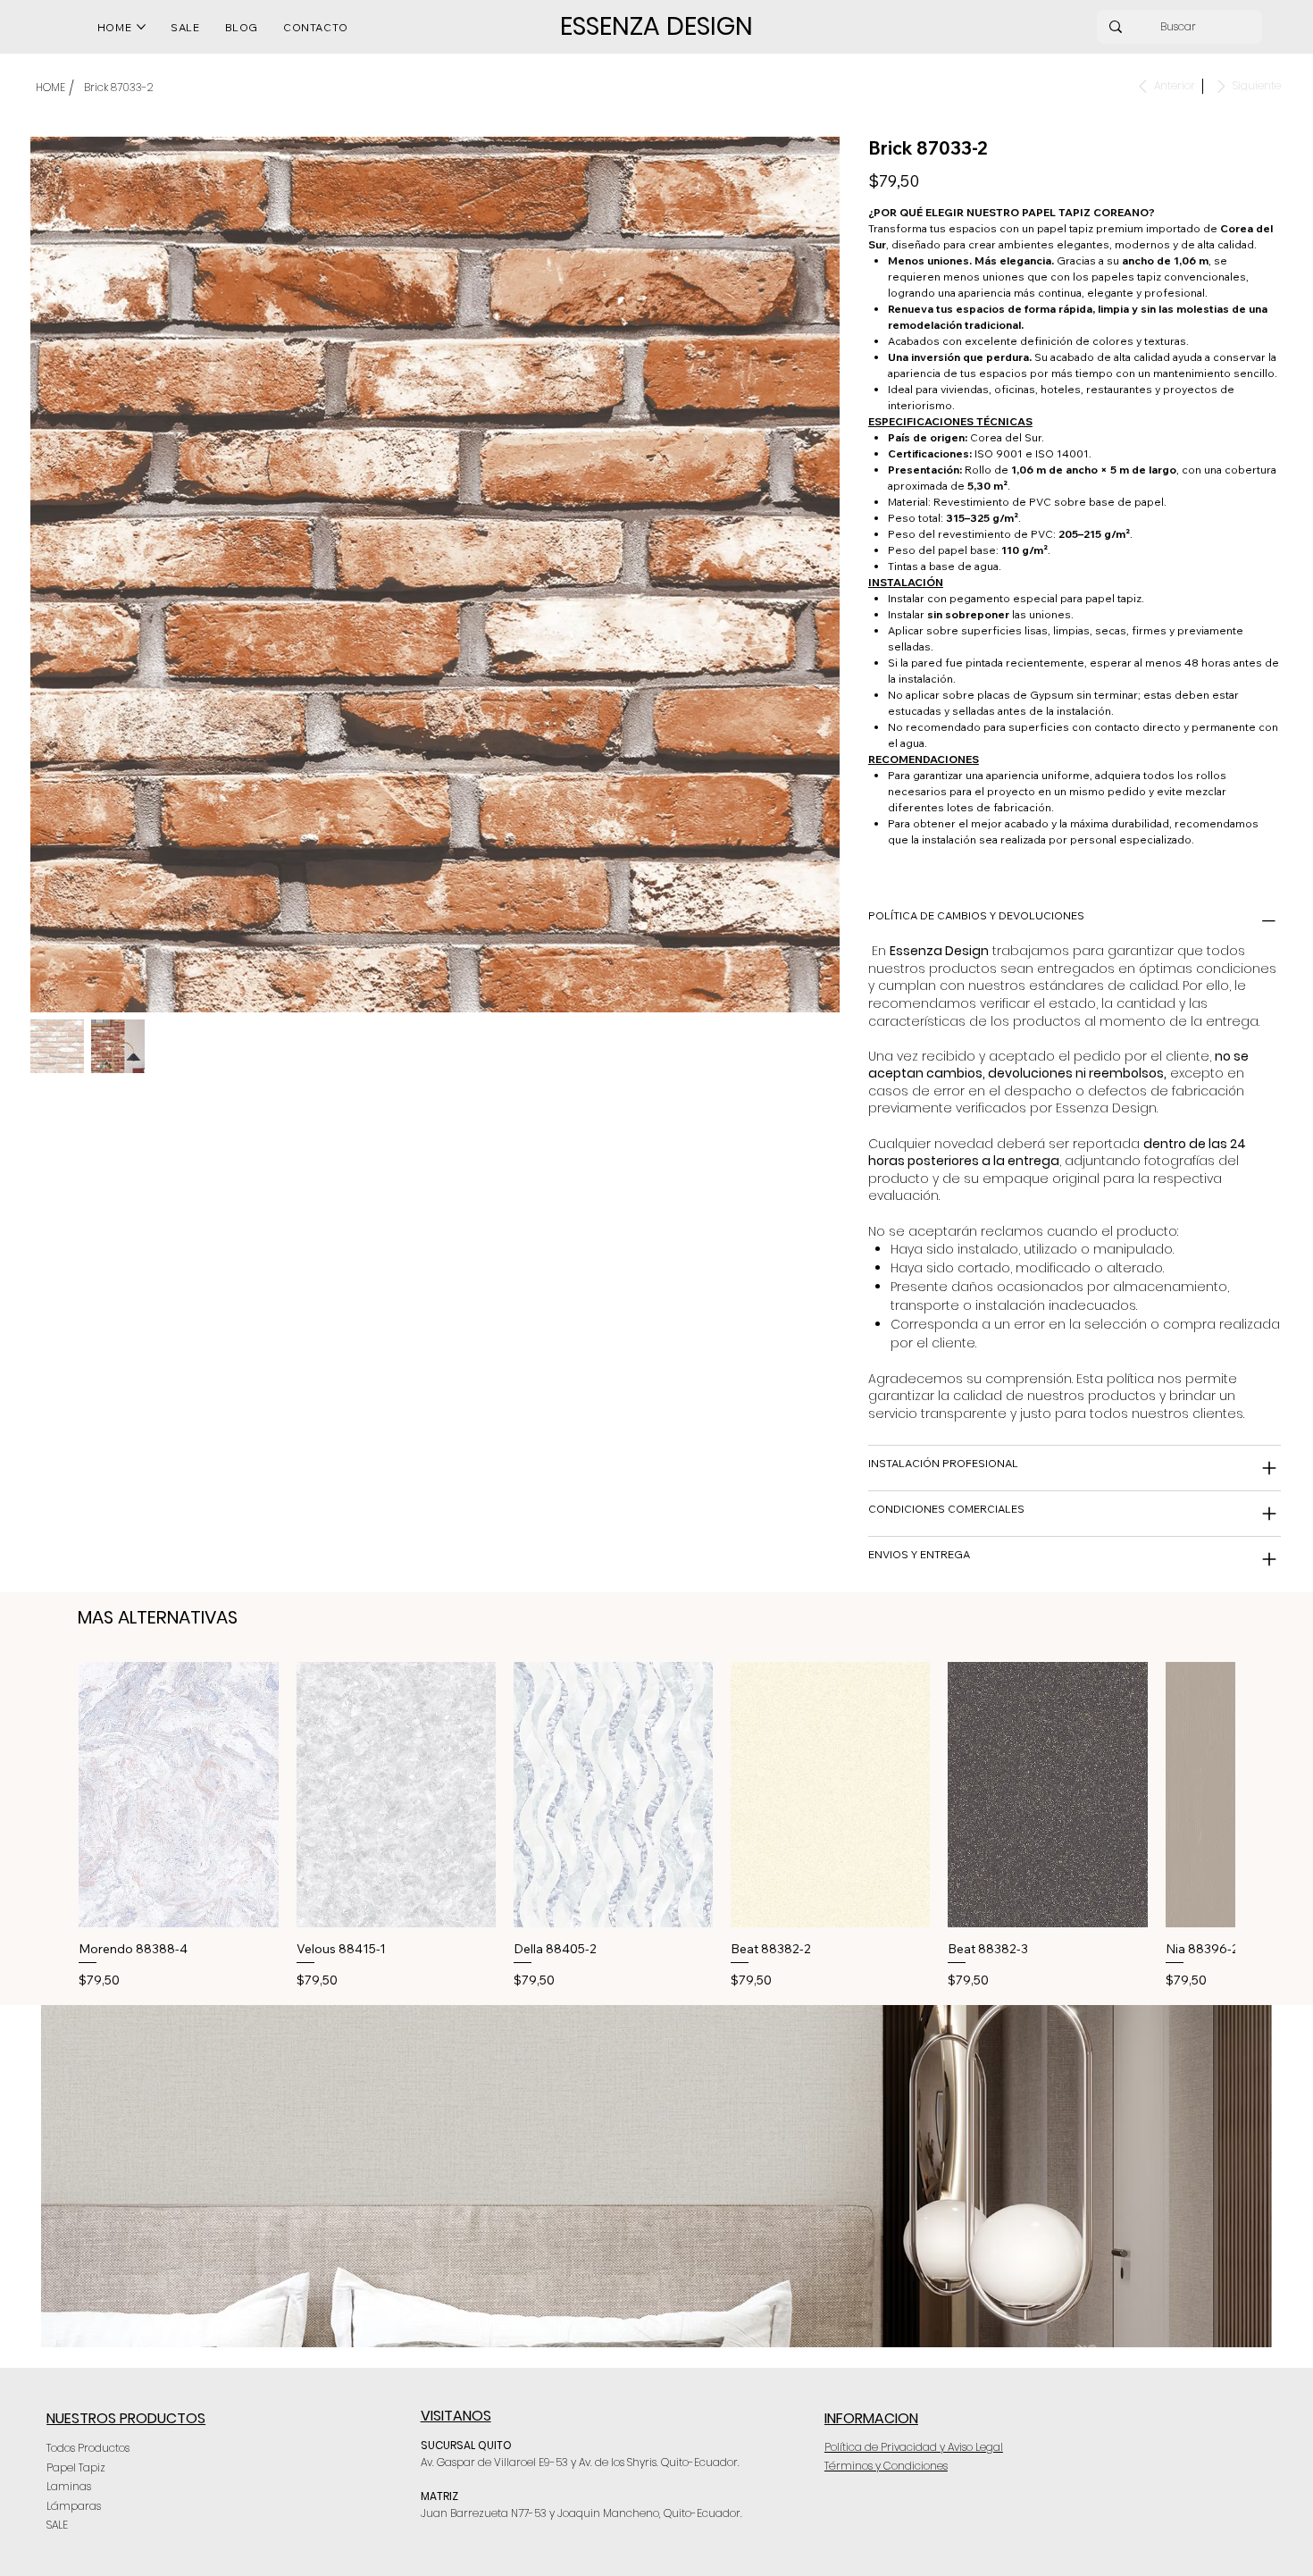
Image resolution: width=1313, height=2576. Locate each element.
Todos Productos (88, 2448)
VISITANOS (456, 2416)
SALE (57, 2525)
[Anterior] (53, 1794)
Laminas (69, 2486)
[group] (656, 1826)
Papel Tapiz (76, 2467)
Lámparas (74, 2506)
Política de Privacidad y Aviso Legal (914, 2447)
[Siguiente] (1260, 1794)
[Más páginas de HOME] (141, 27)
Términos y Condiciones (886, 2466)
